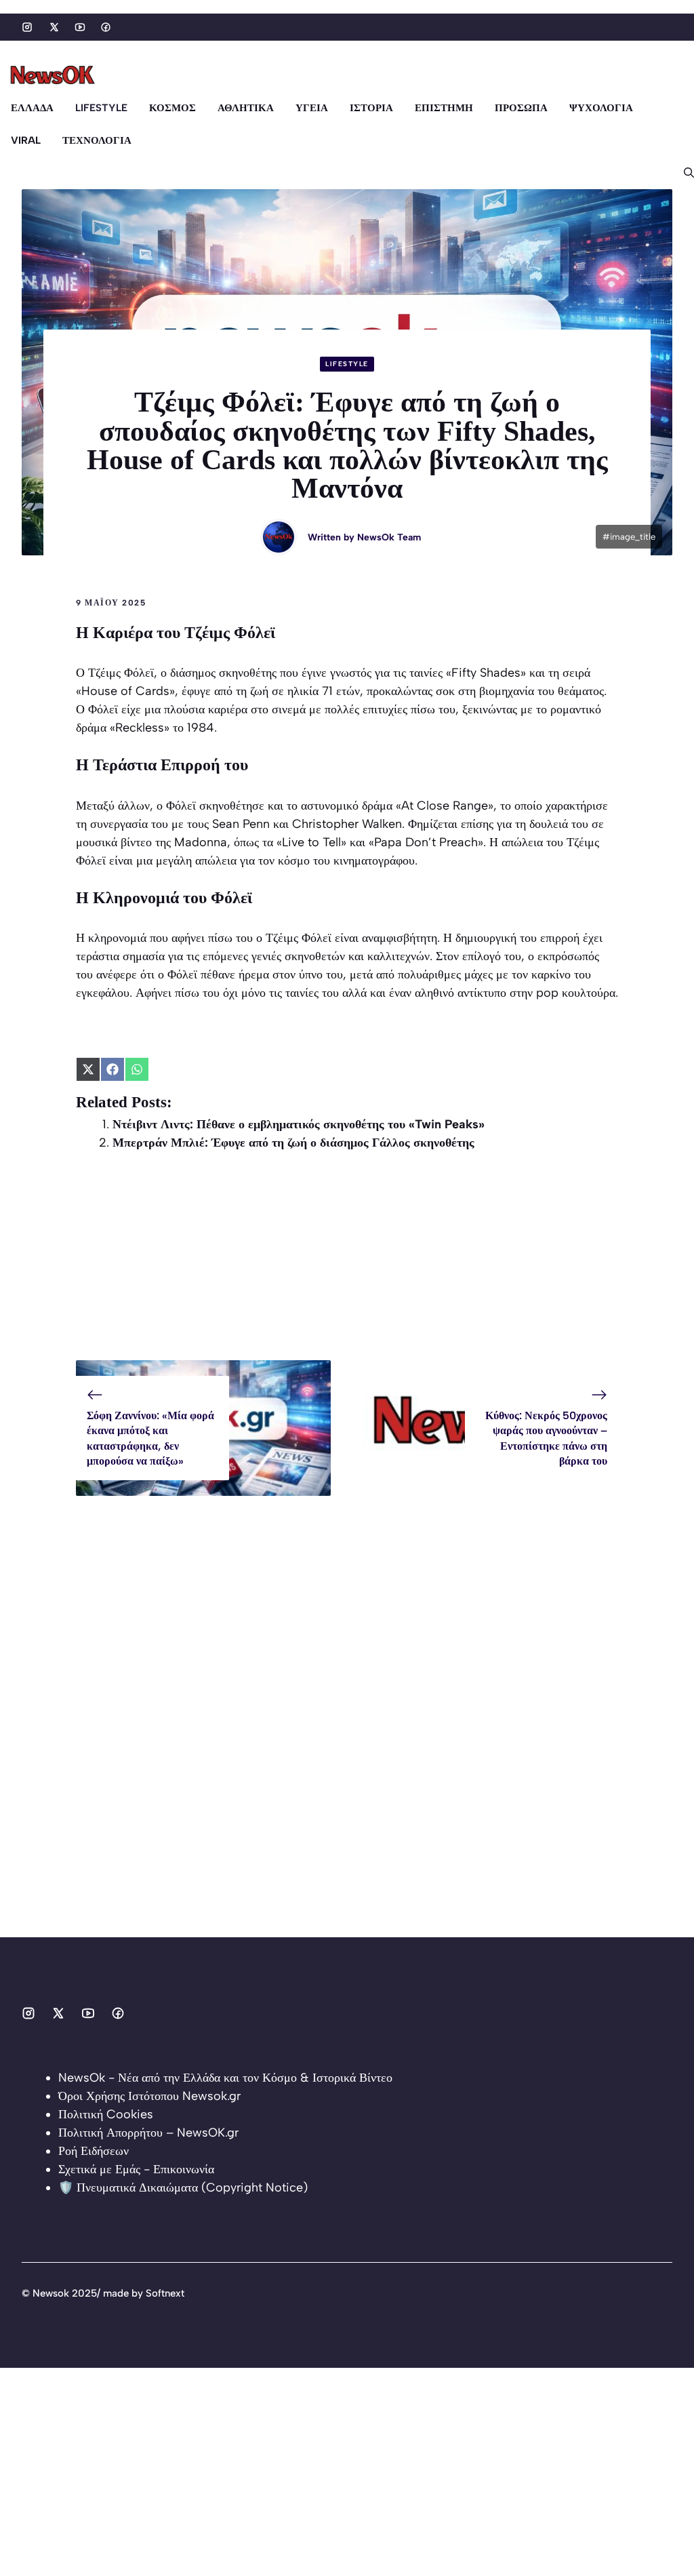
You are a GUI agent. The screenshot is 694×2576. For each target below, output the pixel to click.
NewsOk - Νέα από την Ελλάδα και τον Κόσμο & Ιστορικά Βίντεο (225, 2078)
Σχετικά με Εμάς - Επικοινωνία (136, 2169)
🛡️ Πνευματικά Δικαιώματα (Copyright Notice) (183, 2187)
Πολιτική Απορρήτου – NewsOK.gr (148, 2133)
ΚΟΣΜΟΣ (172, 108)
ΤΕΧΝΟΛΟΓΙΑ (97, 140)
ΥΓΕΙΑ (312, 108)
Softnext (165, 2293)
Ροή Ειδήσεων (94, 2151)
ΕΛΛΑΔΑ (32, 108)
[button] (683, 173)
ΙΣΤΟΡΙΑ (371, 108)
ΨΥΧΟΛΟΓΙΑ (601, 108)
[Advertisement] (347, 1265)
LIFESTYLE (101, 108)
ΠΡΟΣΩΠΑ (521, 108)
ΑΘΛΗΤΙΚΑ (246, 108)
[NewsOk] (54, 75)
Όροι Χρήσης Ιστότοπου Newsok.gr (149, 2096)
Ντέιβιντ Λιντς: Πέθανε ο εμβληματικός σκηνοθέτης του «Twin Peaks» (299, 1124)
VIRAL (26, 140)
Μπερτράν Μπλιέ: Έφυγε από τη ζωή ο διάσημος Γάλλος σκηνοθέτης (293, 1143)
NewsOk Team (389, 537)
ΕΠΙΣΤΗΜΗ (444, 108)
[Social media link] (27, 27)
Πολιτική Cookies (106, 2114)
